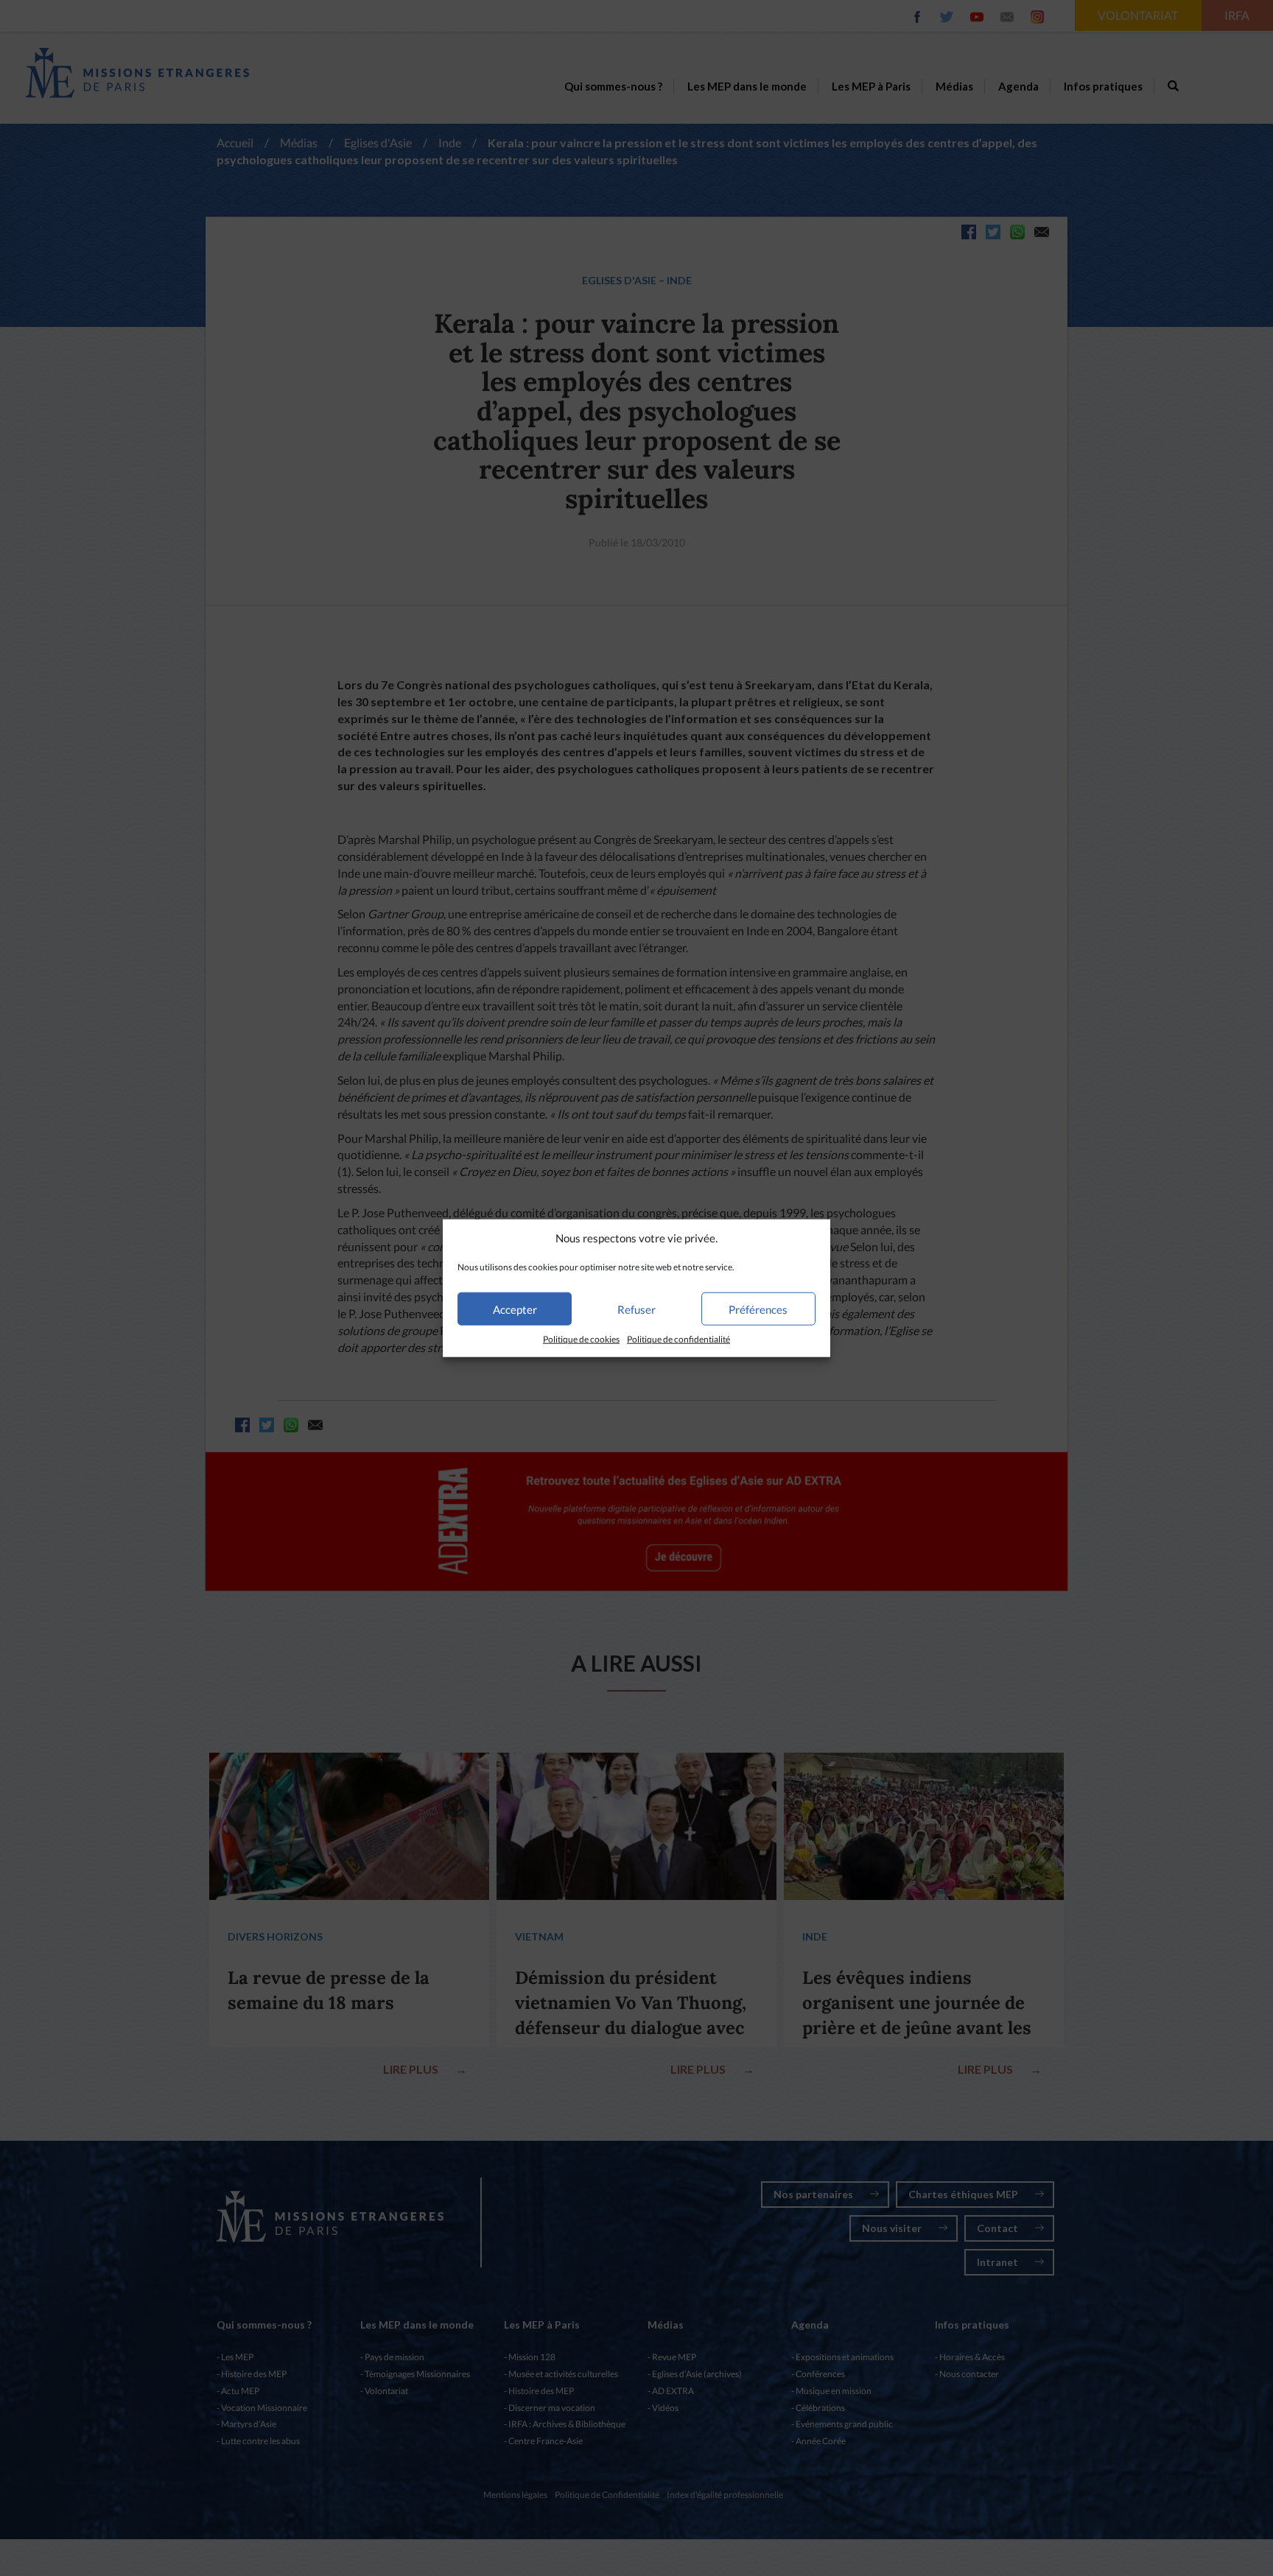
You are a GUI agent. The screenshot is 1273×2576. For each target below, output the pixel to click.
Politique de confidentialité (678, 1339)
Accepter (515, 1309)
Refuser (636, 1309)
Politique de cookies (581, 1339)
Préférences (758, 1309)
